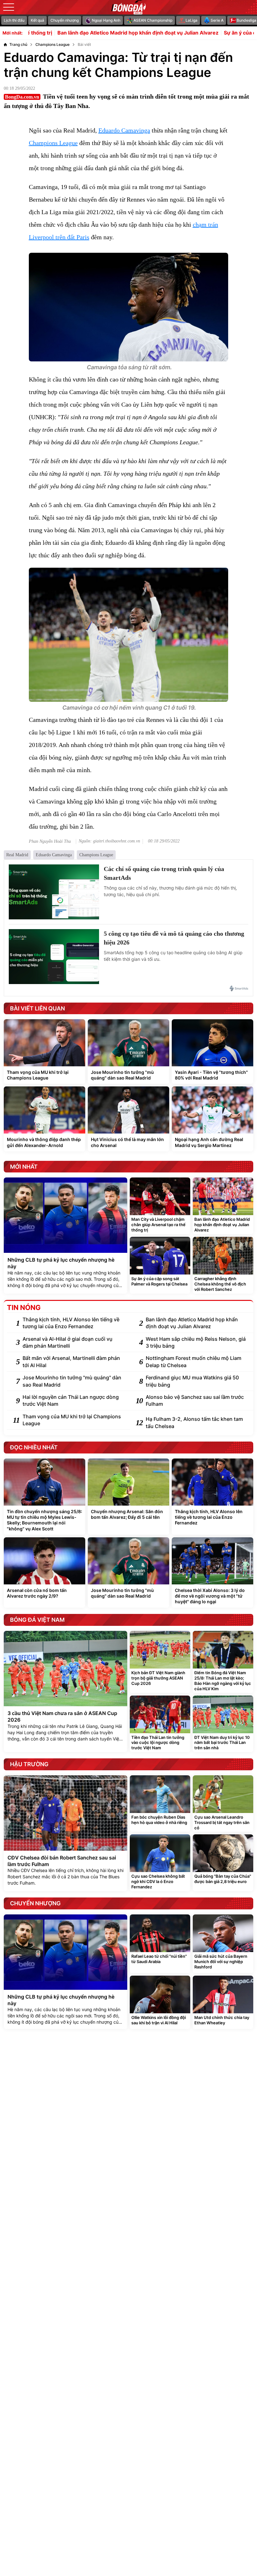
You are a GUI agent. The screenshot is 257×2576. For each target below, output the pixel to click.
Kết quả (37, 20)
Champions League (53, 143)
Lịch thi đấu (14, 20)
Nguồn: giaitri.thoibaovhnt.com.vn (109, 841)
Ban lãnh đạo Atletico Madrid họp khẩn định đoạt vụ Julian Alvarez (86, 33)
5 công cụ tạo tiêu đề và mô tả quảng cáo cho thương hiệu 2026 (174, 938)
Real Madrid (17, 855)
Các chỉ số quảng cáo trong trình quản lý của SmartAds (164, 873)
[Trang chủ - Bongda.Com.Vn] (128, 7)
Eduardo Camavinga (124, 130)
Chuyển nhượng (65, 20)
